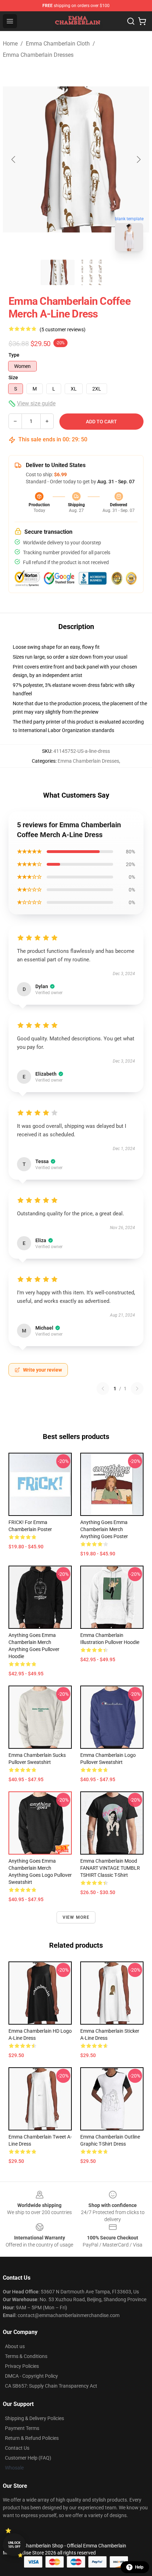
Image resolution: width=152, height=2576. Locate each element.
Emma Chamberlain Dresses (38, 55)
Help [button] (139, 2567)
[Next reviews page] (137, 1389)
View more (76, 1917)
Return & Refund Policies (32, 2438)
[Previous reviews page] (103, 1389)
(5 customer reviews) (63, 329)
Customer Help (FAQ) (28, 2458)
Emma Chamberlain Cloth (58, 44)
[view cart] (142, 21)
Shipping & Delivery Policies (34, 2418)
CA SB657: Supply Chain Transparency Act (51, 2386)
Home (10, 44)
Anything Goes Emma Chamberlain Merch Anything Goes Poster (104, 1529)
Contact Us (17, 2448)
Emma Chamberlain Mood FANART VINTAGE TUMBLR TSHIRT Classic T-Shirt (110, 1868)
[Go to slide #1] (58, 272)
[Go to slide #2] (94, 272)
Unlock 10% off (14, 2545)
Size (13, 377)
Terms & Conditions (26, 2356)
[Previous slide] (14, 159)
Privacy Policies (22, 2366)
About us (15, 2346)
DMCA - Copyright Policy (31, 2376)
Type (14, 355)
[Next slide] (138, 159)
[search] (131, 21)
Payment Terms (22, 2428)
